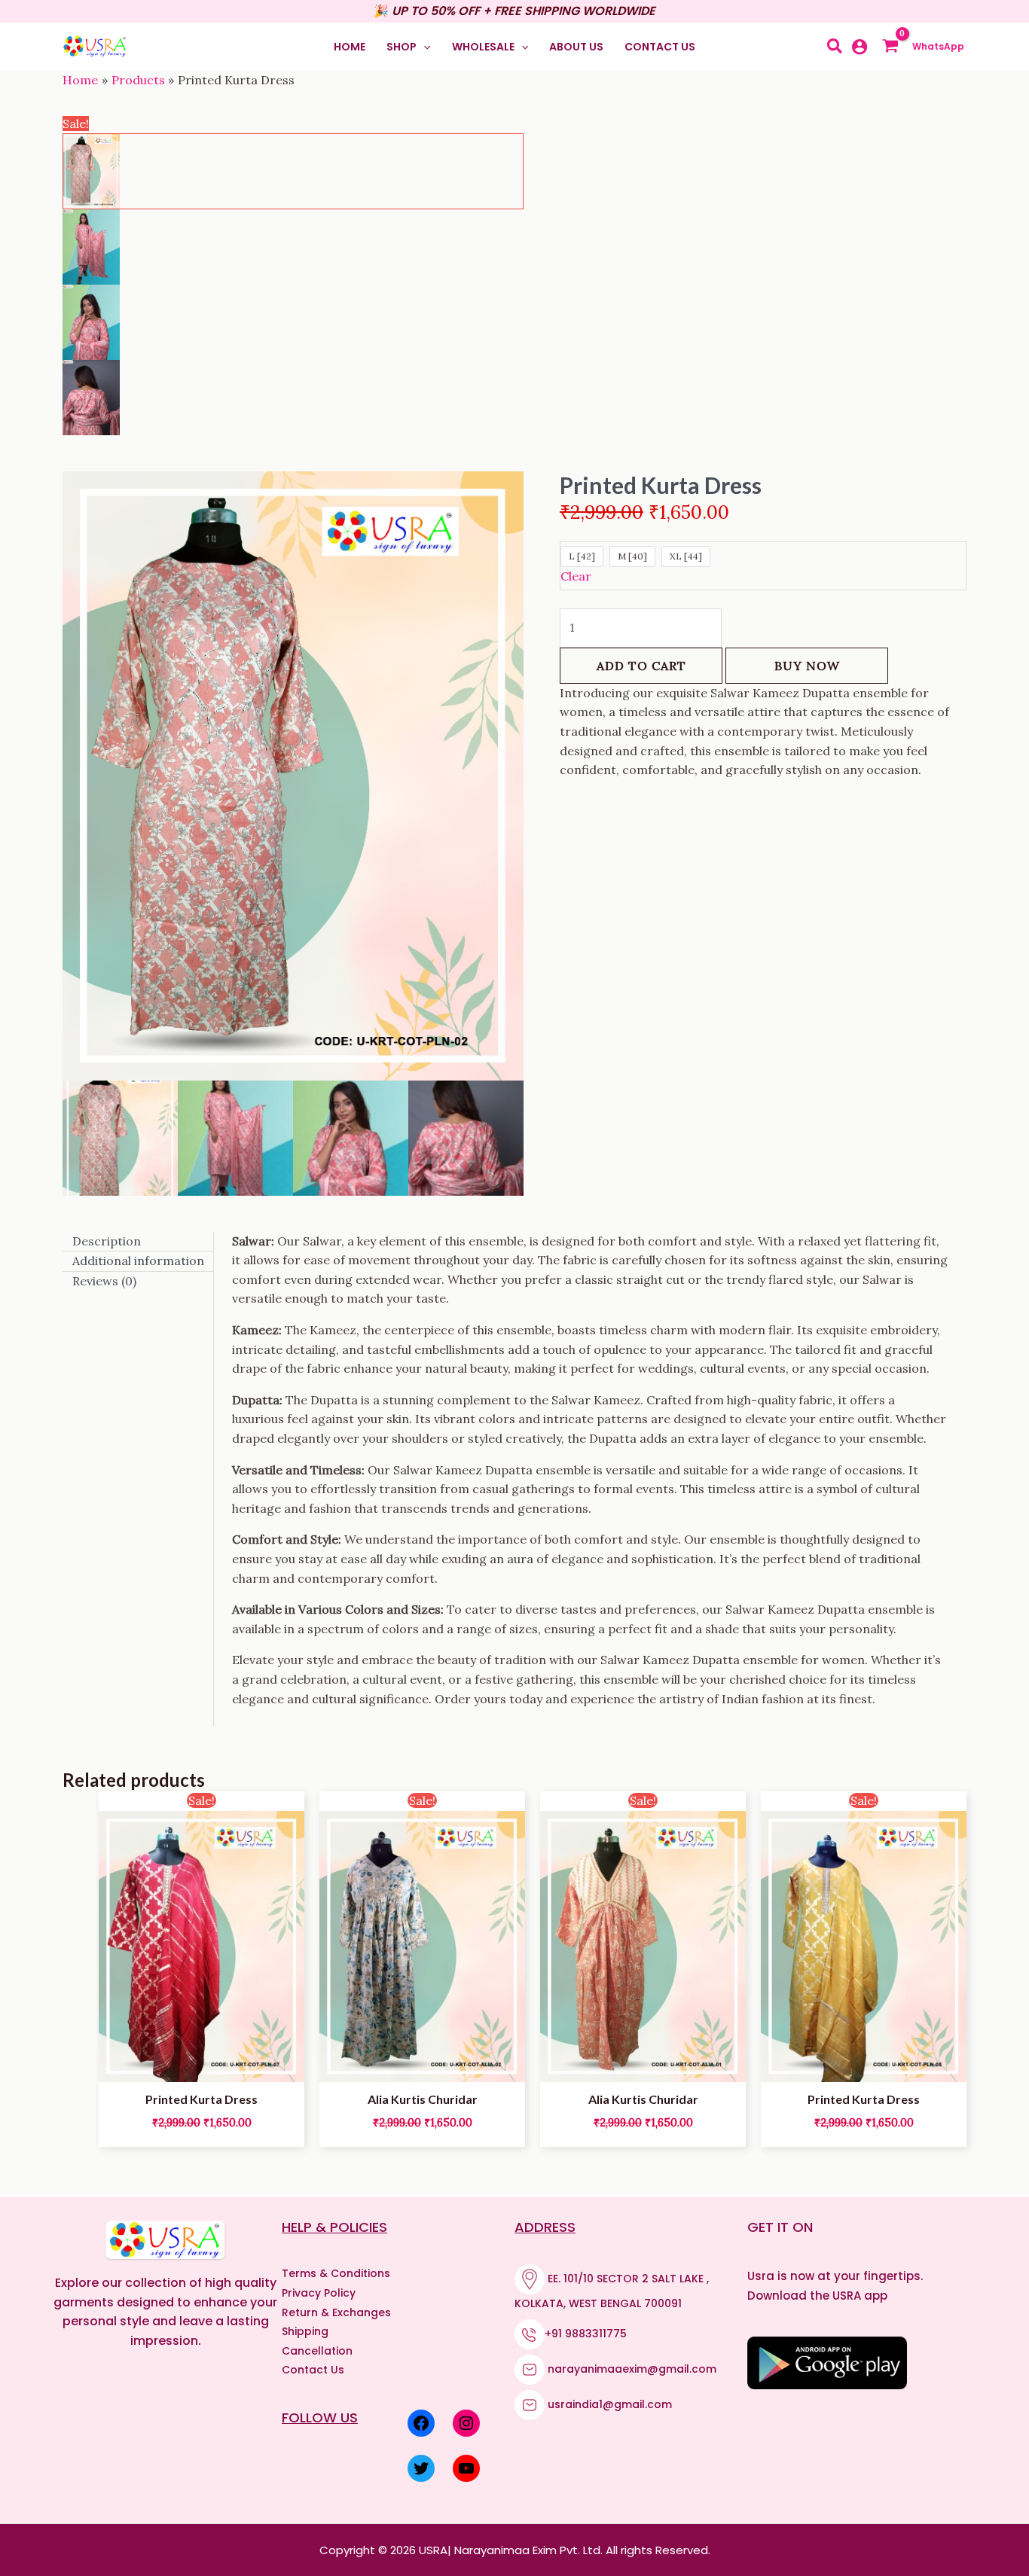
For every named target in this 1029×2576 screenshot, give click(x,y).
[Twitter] (421, 2468)
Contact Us (313, 2370)
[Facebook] (421, 2423)
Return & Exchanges (336, 2312)
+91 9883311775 (586, 2334)
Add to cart (641, 666)
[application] (423, 47)
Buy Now (807, 666)
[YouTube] (466, 2468)
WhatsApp (939, 46)
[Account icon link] (860, 47)
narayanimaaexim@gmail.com (632, 2369)
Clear (576, 576)
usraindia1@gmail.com (610, 2404)
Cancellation (317, 2351)
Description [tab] (107, 1241)
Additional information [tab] (138, 1261)
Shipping (305, 2331)
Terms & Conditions (336, 2273)
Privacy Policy (319, 2293)
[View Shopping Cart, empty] (894, 47)
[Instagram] (466, 2423)
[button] (408, 47)
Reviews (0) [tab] (104, 1281)
